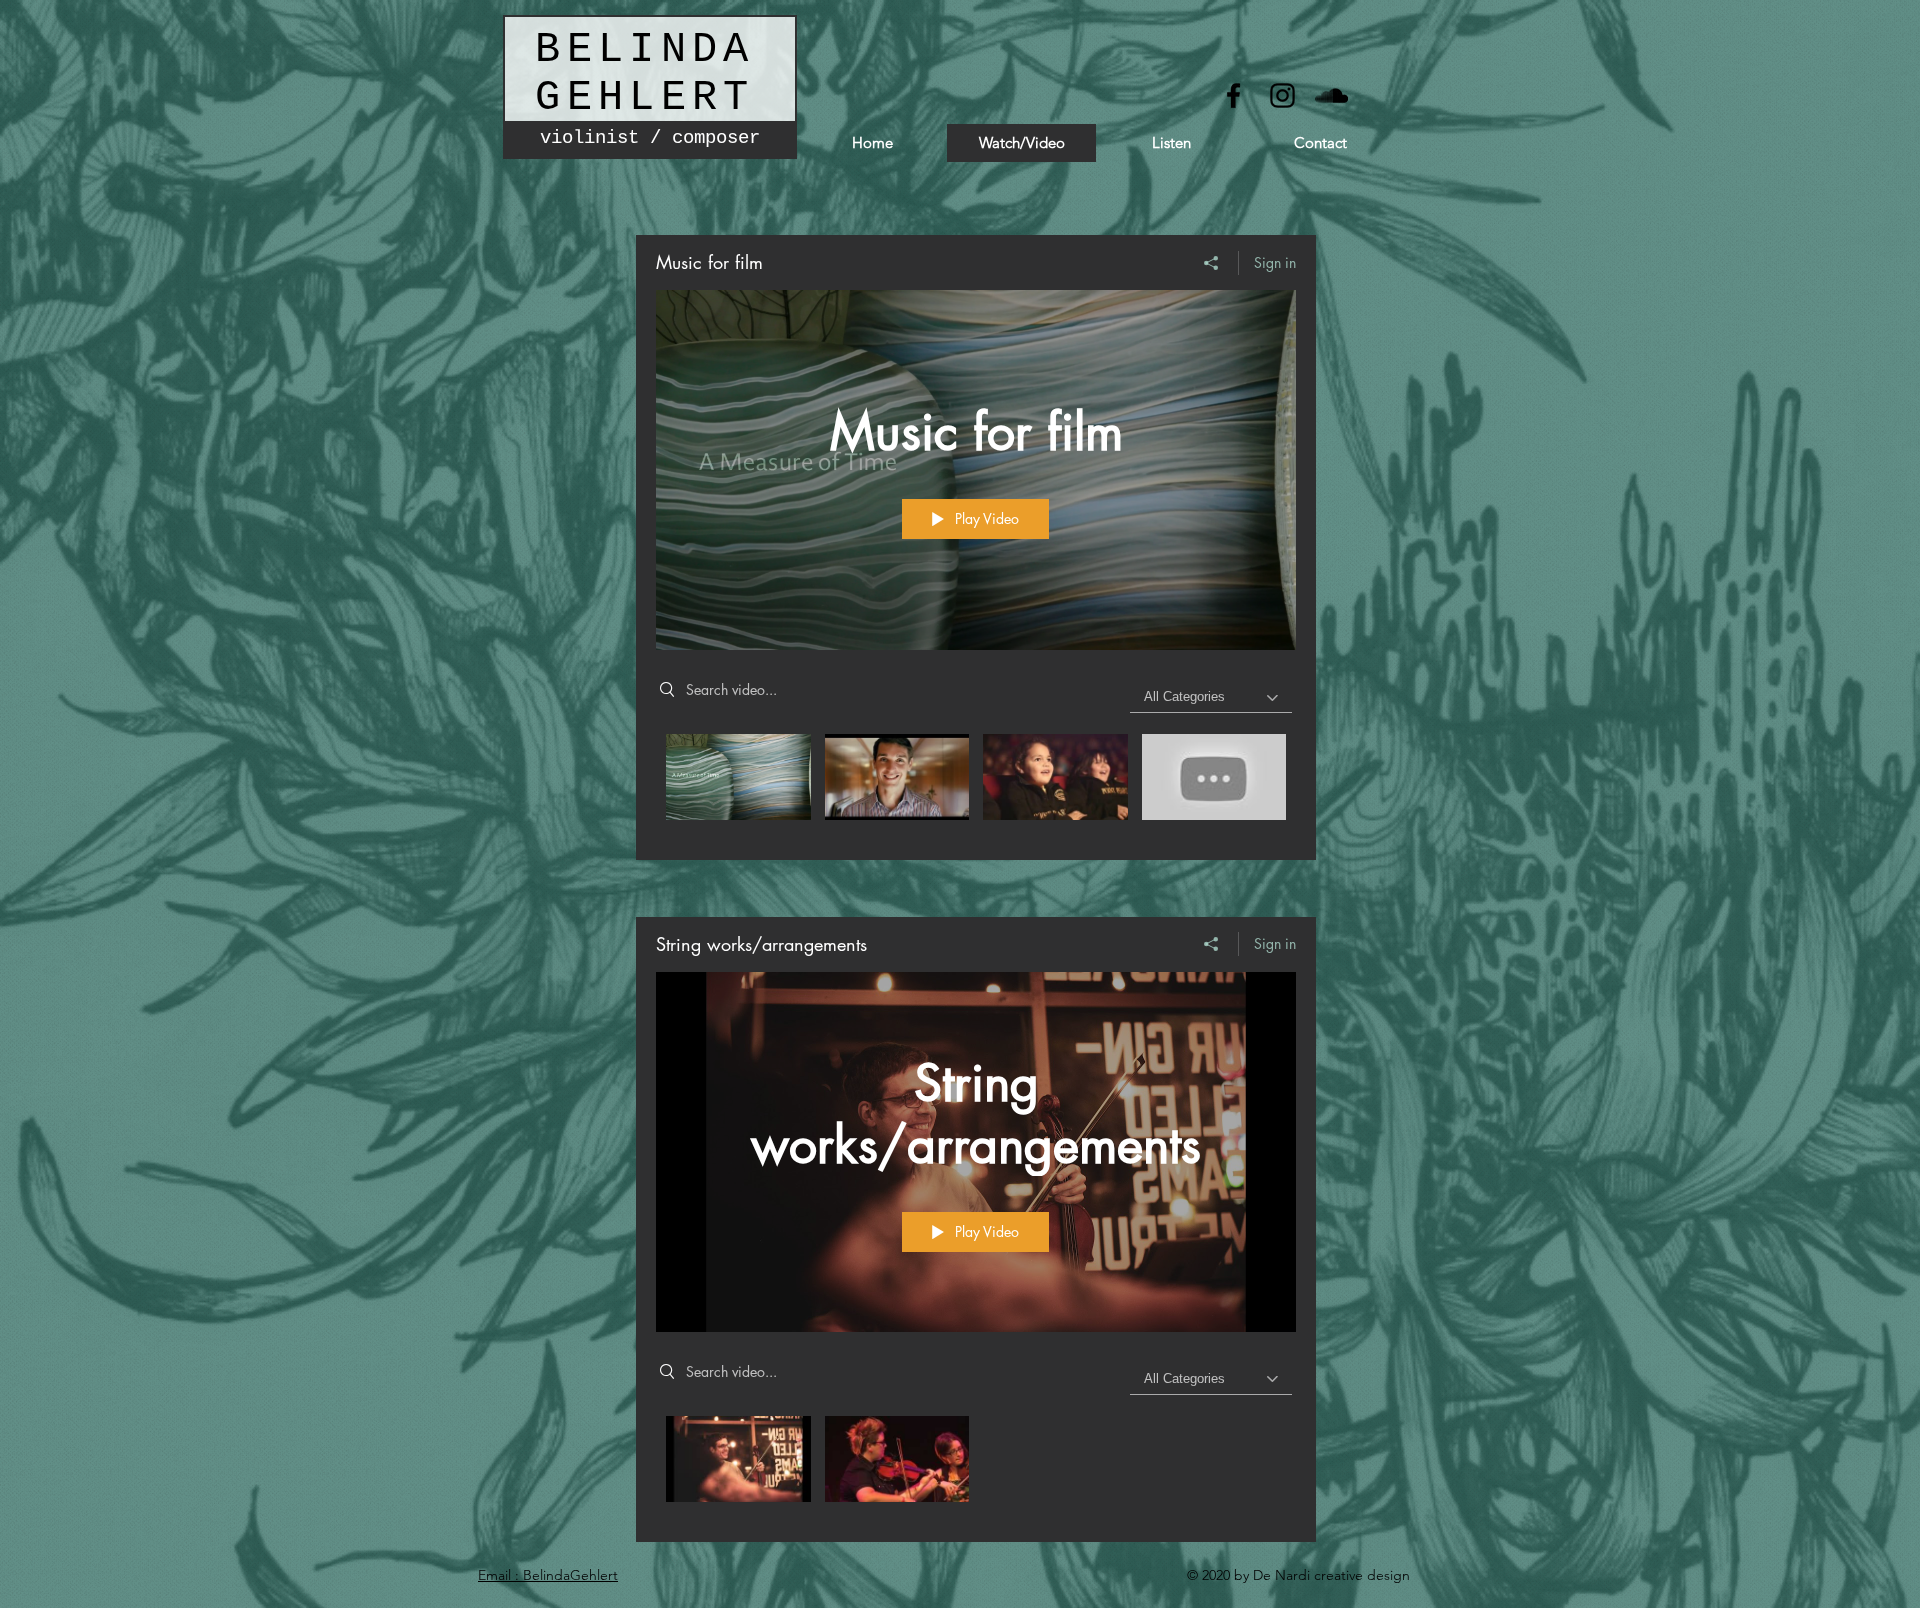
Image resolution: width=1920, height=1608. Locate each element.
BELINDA (644, 50)
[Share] (1211, 263)
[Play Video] (738, 776)
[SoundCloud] (1331, 95)
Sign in (1275, 262)
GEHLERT (644, 98)
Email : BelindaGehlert (548, 1575)
